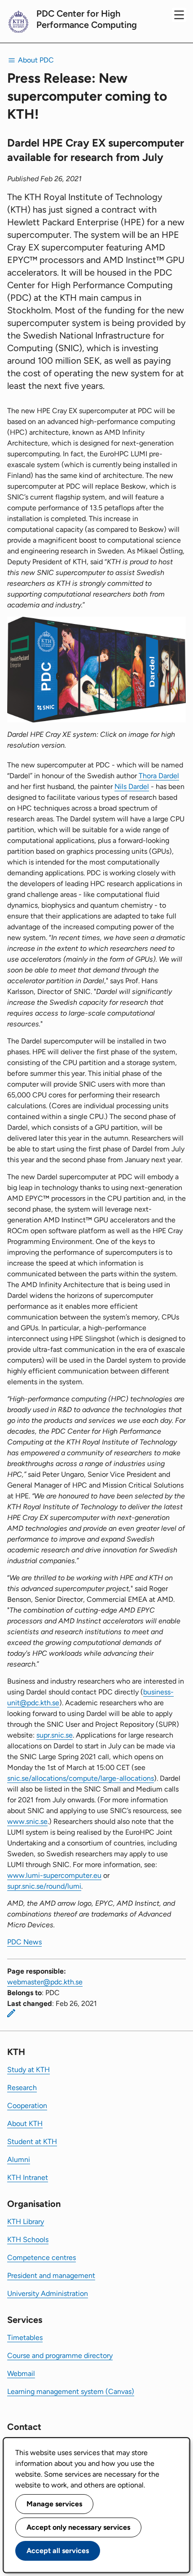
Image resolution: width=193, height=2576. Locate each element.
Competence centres (42, 2257)
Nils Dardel (132, 787)
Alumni (19, 2159)
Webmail (21, 2373)
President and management (51, 2275)
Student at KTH (32, 2141)
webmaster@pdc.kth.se (45, 1982)
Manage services (54, 2504)
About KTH (25, 2124)
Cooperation (27, 2106)
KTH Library (26, 2222)
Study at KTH (29, 2070)
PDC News (24, 1942)
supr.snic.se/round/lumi (44, 1886)
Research (22, 2088)
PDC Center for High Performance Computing (87, 19)
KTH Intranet (28, 2177)
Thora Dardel (159, 776)
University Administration (48, 2293)
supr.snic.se (55, 1735)
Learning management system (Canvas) (71, 2391)
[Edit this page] (11, 2013)
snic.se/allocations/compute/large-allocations (81, 1778)
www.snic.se (27, 1821)
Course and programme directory (60, 2355)
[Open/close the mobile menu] (179, 15)
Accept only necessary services (78, 2527)
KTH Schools (28, 2240)
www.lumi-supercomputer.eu (54, 1875)
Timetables (25, 2338)
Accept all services (58, 2551)
